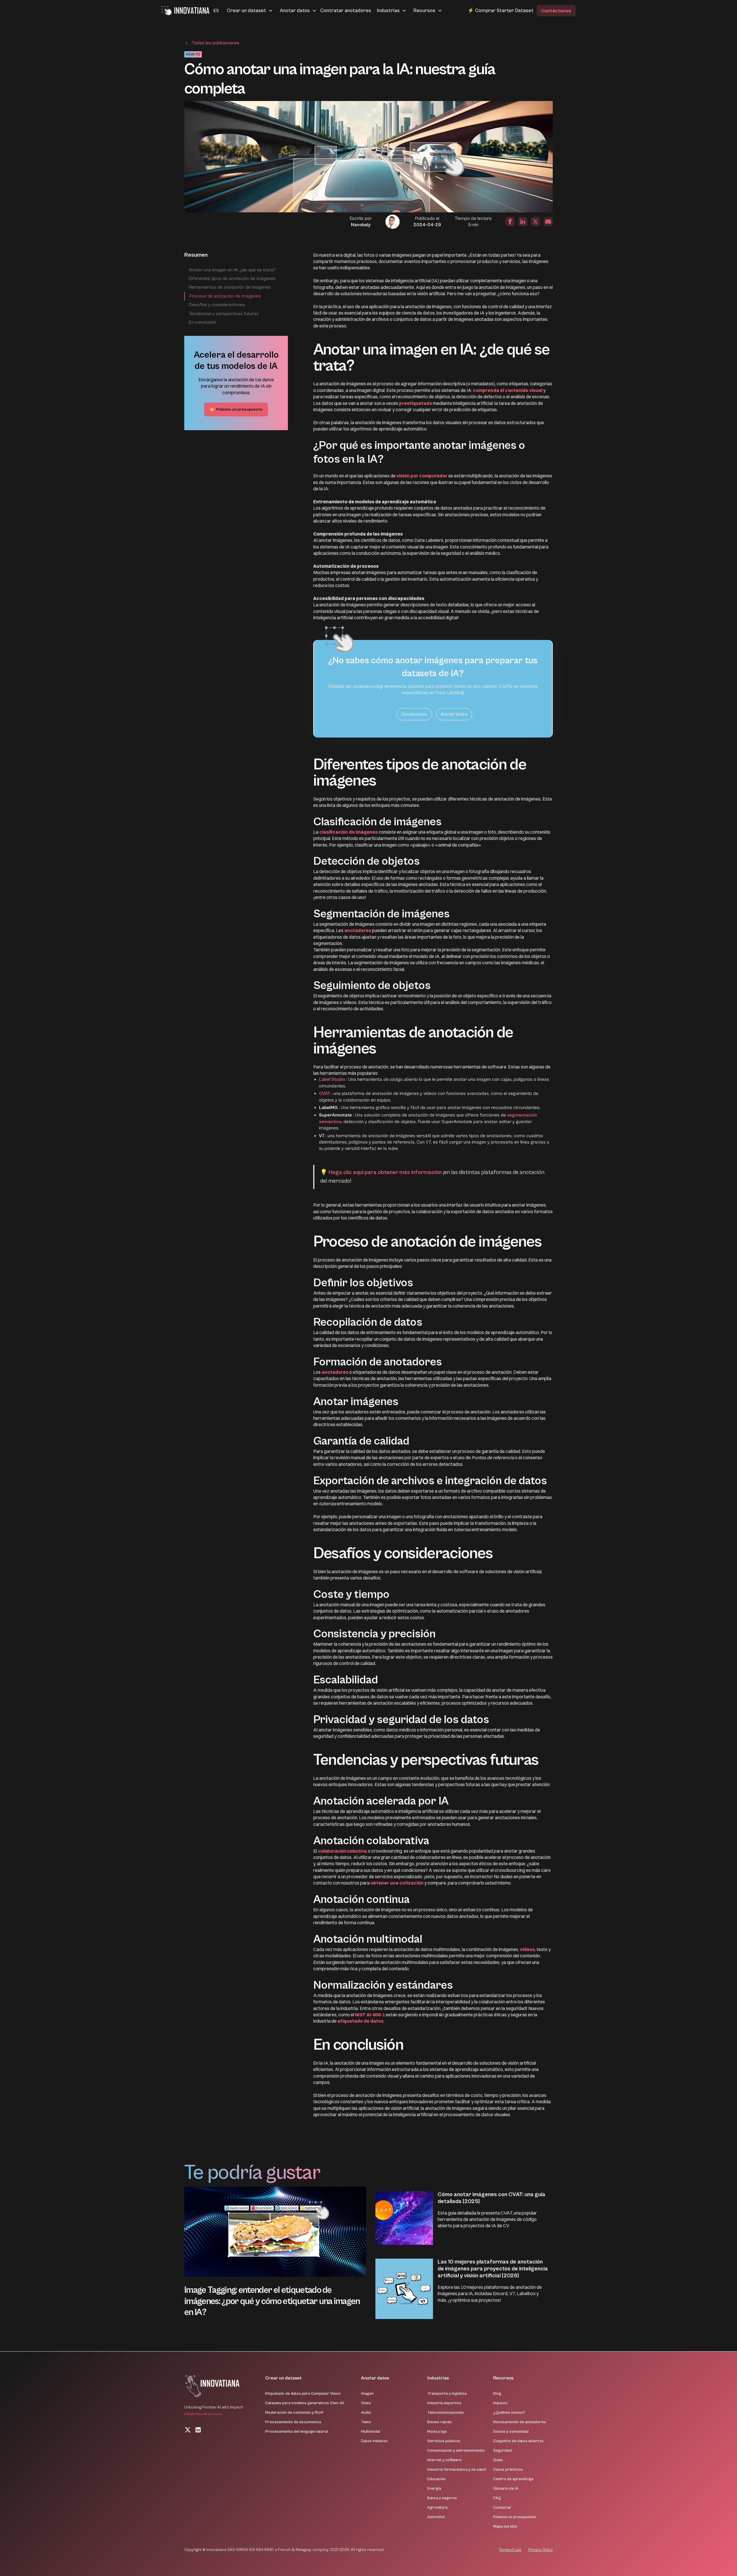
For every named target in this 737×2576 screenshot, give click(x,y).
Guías (498, 2460)
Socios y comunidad (511, 2432)
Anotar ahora (454, 714)
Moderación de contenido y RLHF (295, 2413)
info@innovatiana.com (203, 2414)
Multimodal (371, 2432)
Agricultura (437, 2508)
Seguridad (503, 2451)
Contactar (502, 2508)
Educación (436, 2479)
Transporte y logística (447, 2394)
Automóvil (436, 2517)
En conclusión (203, 322)
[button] (209, 11)
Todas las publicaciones (215, 43)
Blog (497, 2394)
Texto (366, 2422)
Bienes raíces (439, 2422)
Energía (434, 2489)
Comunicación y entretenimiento (456, 2451)
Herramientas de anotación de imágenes (230, 287)
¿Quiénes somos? (509, 2413)
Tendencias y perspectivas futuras (224, 314)
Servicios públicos (444, 2441)
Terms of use (510, 2550)
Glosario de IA (506, 2489)
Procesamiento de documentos (293, 2422)
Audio (366, 2413)
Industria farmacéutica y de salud (457, 2470)
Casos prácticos (508, 2470)
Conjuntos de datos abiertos (518, 2441)
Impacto (500, 2403)
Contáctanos (556, 11)
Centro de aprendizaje (513, 2479)
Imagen (367, 2394)
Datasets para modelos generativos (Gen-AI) (305, 2403)
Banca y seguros (442, 2498)
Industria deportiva (444, 2403)
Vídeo (366, 2403)
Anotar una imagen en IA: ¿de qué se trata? (232, 270)
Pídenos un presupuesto (515, 2517)
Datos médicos (374, 2441)
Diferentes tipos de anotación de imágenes (232, 279)
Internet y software (444, 2460)
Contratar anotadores (346, 11)
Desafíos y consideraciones (217, 305)
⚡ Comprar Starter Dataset (500, 11)
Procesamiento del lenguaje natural (297, 2432)
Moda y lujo (437, 2432)
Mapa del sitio (505, 2527)
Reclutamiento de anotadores (519, 2422)
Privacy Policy (541, 2550)
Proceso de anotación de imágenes (225, 296)
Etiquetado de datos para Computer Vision (303, 2394)
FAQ (497, 2498)
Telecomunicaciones (446, 2413)
